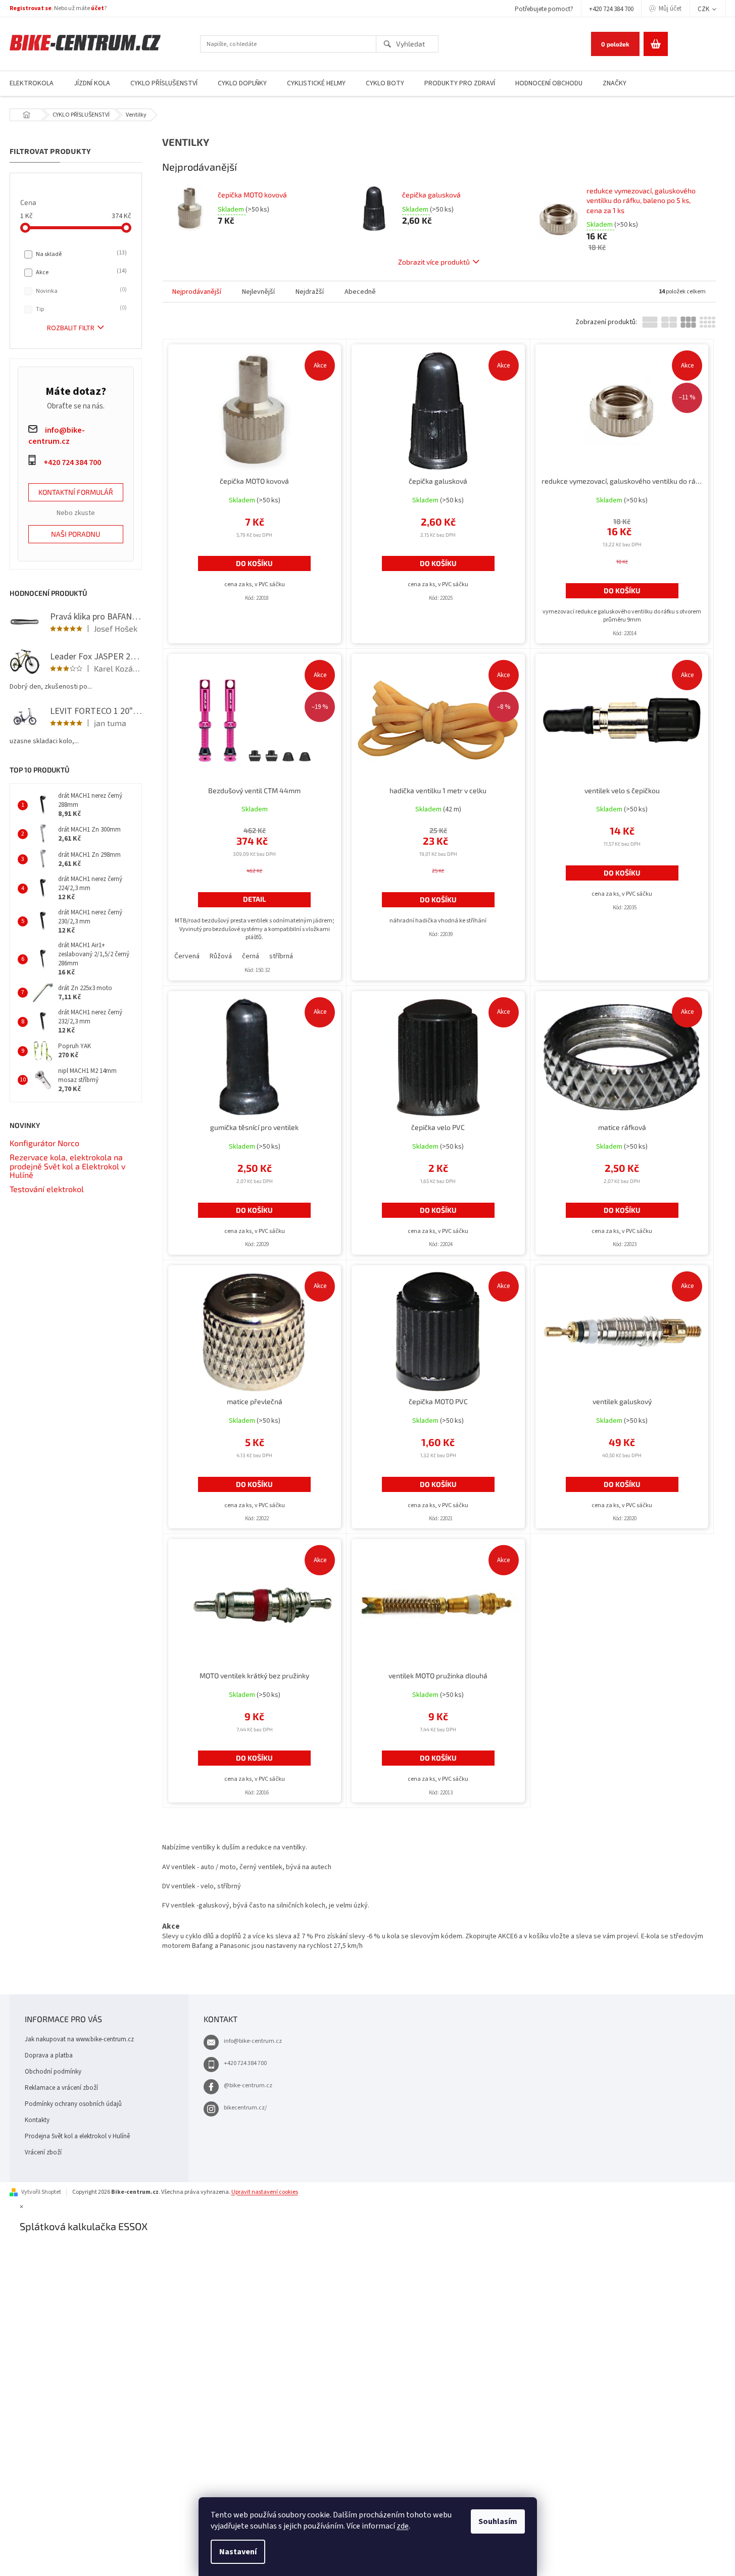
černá (251, 956)
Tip (80, 309)
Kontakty (37, 2120)
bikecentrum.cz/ (245, 2108)
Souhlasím (498, 2521)
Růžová (221, 956)
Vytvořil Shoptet (41, 2192)
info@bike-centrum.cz (253, 2041)
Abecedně (360, 292)
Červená (187, 956)
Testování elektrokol (47, 1189)
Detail (255, 899)
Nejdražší (310, 292)
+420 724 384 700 (611, 9)
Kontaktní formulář (76, 492)
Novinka (80, 291)
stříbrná (281, 956)
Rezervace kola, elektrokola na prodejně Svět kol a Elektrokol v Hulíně (67, 1166)
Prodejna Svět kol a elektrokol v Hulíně (77, 2136)
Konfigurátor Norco (44, 1143)
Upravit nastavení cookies (265, 2192)
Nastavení (238, 2552)
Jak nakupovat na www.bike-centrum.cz (79, 2039)
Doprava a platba (49, 2055)
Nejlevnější (258, 292)
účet (97, 8)
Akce (80, 272)
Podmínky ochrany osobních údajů (73, 2104)
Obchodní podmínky (53, 2072)
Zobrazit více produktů (434, 262)
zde (403, 2526)
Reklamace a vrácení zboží (61, 2088)
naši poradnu (76, 534)
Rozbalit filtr (71, 328)
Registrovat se (31, 8)
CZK (704, 9)
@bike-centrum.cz (248, 2085)
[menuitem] (92, 84)
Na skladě (80, 254)
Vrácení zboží (43, 2152)
